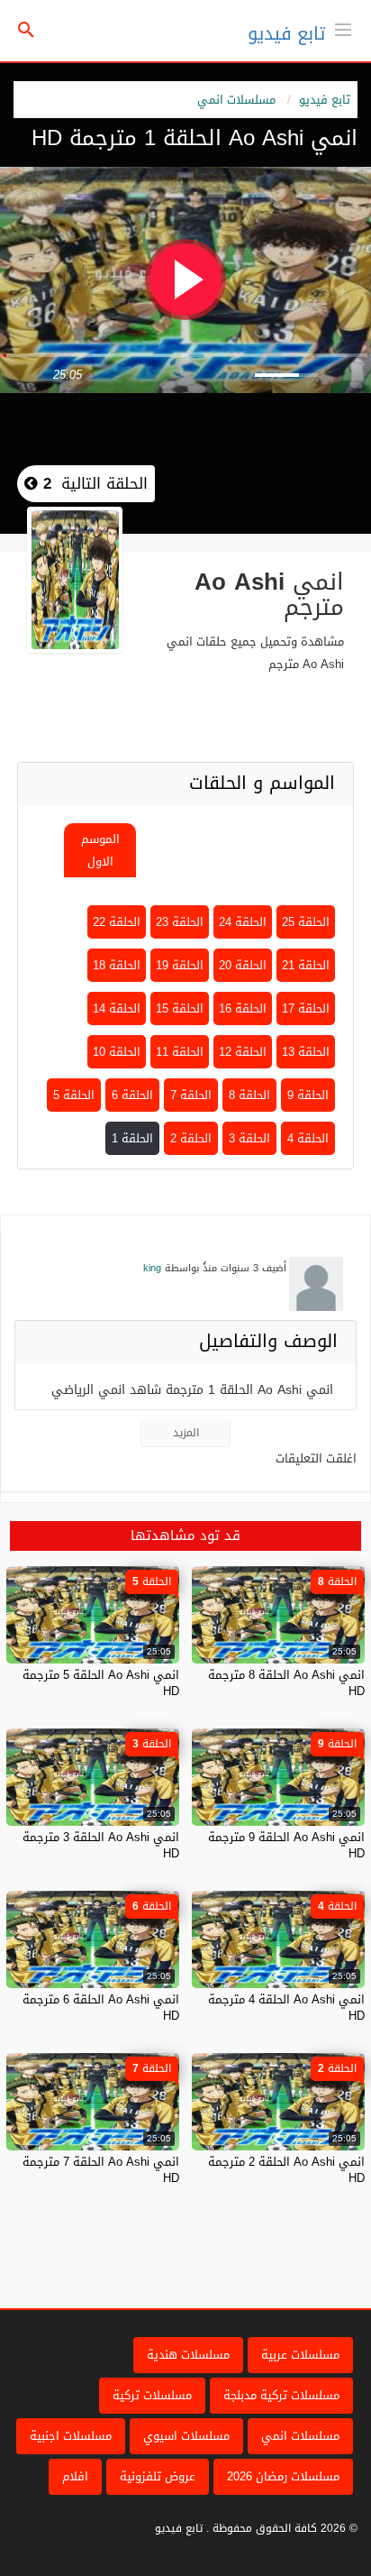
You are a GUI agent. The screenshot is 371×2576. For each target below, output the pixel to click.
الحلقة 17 (306, 1008)
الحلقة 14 (117, 1008)
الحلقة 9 (308, 1095)
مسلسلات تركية (152, 2395)
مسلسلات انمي (236, 100)
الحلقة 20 (243, 965)
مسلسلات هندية (188, 2355)
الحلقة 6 (132, 1095)
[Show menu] (343, 28)
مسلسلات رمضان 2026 (283, 2476)
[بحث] (26, 31)
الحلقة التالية (93, 483)
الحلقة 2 (191, 1138)
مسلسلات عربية (300, 2355)
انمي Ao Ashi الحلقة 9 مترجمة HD (286, 1845)
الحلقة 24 (243, 922)
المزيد (186, 1433)
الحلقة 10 (117, 1052)
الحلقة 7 (191, 1095)
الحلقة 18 (117, 965)
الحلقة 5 (74, 1095)
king (152, 1268)
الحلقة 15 (180, 1008)
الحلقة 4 (308, 1138)
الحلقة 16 (243, 1008)
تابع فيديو (286, 33)
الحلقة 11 (180, 1052)
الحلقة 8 (249, 1095)
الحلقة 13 (306, 1052)
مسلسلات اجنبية (71, 2436)
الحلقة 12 (243, 1052)
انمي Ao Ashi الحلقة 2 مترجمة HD (286, 2170)
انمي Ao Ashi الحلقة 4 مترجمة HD (286, 2008)
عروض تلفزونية (158, 2476)
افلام (75, 2476)
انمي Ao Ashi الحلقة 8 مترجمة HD (286, 1683)
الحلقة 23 (180, 922)
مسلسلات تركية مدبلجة (281, 2395)
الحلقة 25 (306, 922)
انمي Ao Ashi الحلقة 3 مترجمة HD (101, 1845)
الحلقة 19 (180, 965)
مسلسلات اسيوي (186, 2436)
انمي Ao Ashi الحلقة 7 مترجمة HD (101, 2170)
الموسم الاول (100, 850)
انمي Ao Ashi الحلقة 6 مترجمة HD (101, 2008)
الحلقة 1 (132, 1138)
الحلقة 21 (306, 965)
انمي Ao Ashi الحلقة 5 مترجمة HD (101, 1683)
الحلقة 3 (249, 1138)
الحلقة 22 (117, 922)
